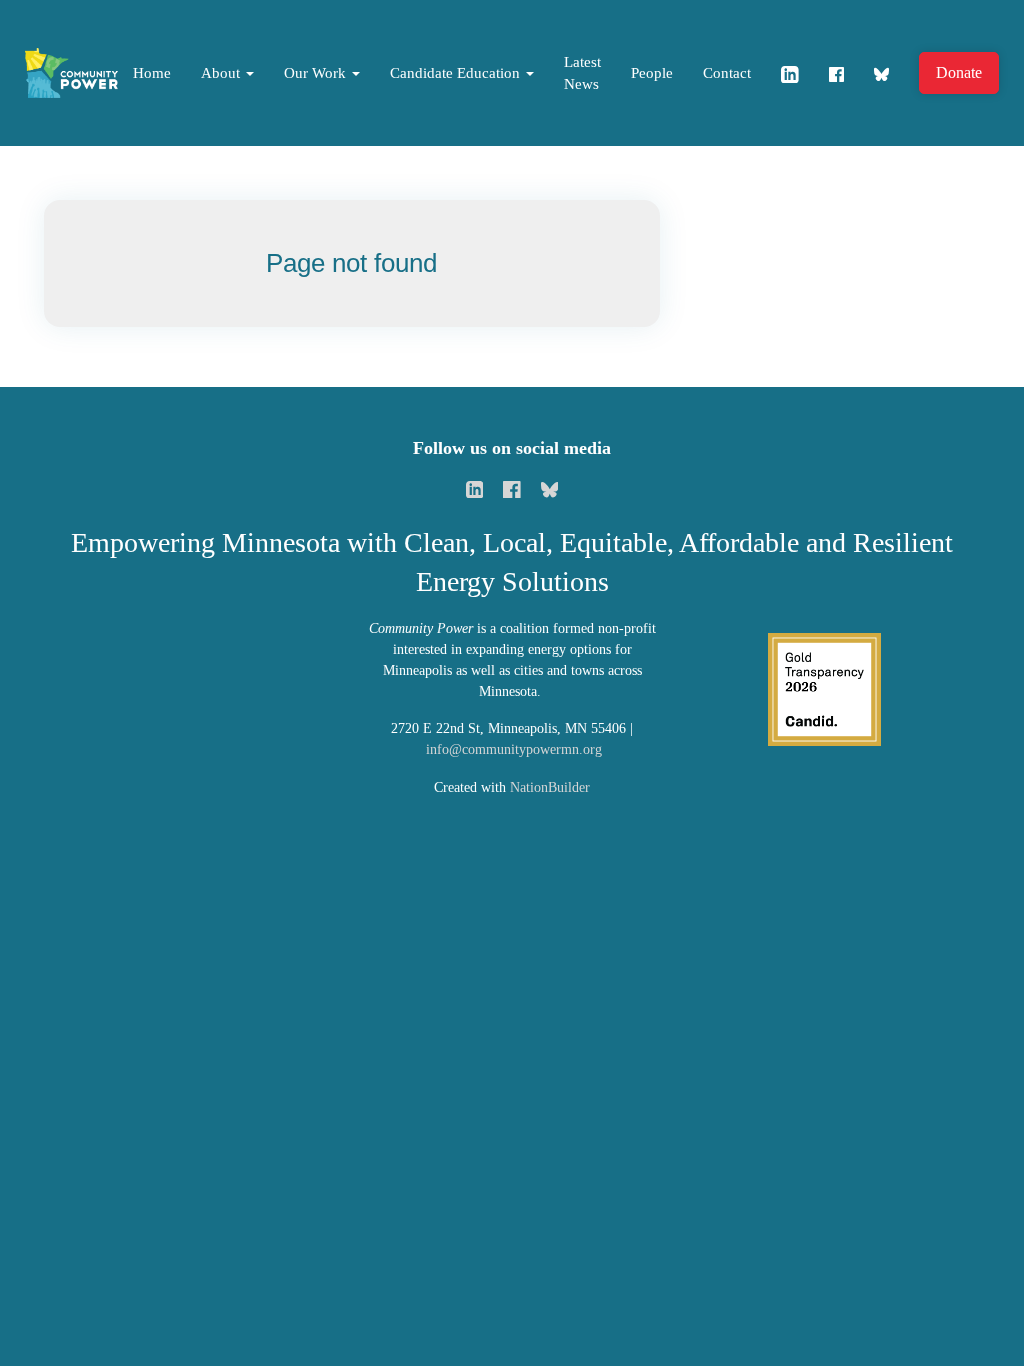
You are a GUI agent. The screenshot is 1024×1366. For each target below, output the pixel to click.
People (652, 73)
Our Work (317, 73)
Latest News (582, 73)
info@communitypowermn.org (514, 749)
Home (152, 73)
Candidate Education (457, 73)
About (222, 73)
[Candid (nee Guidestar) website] (824, 687)
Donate (959, 72)
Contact (727, 73)
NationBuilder (550, 787)
